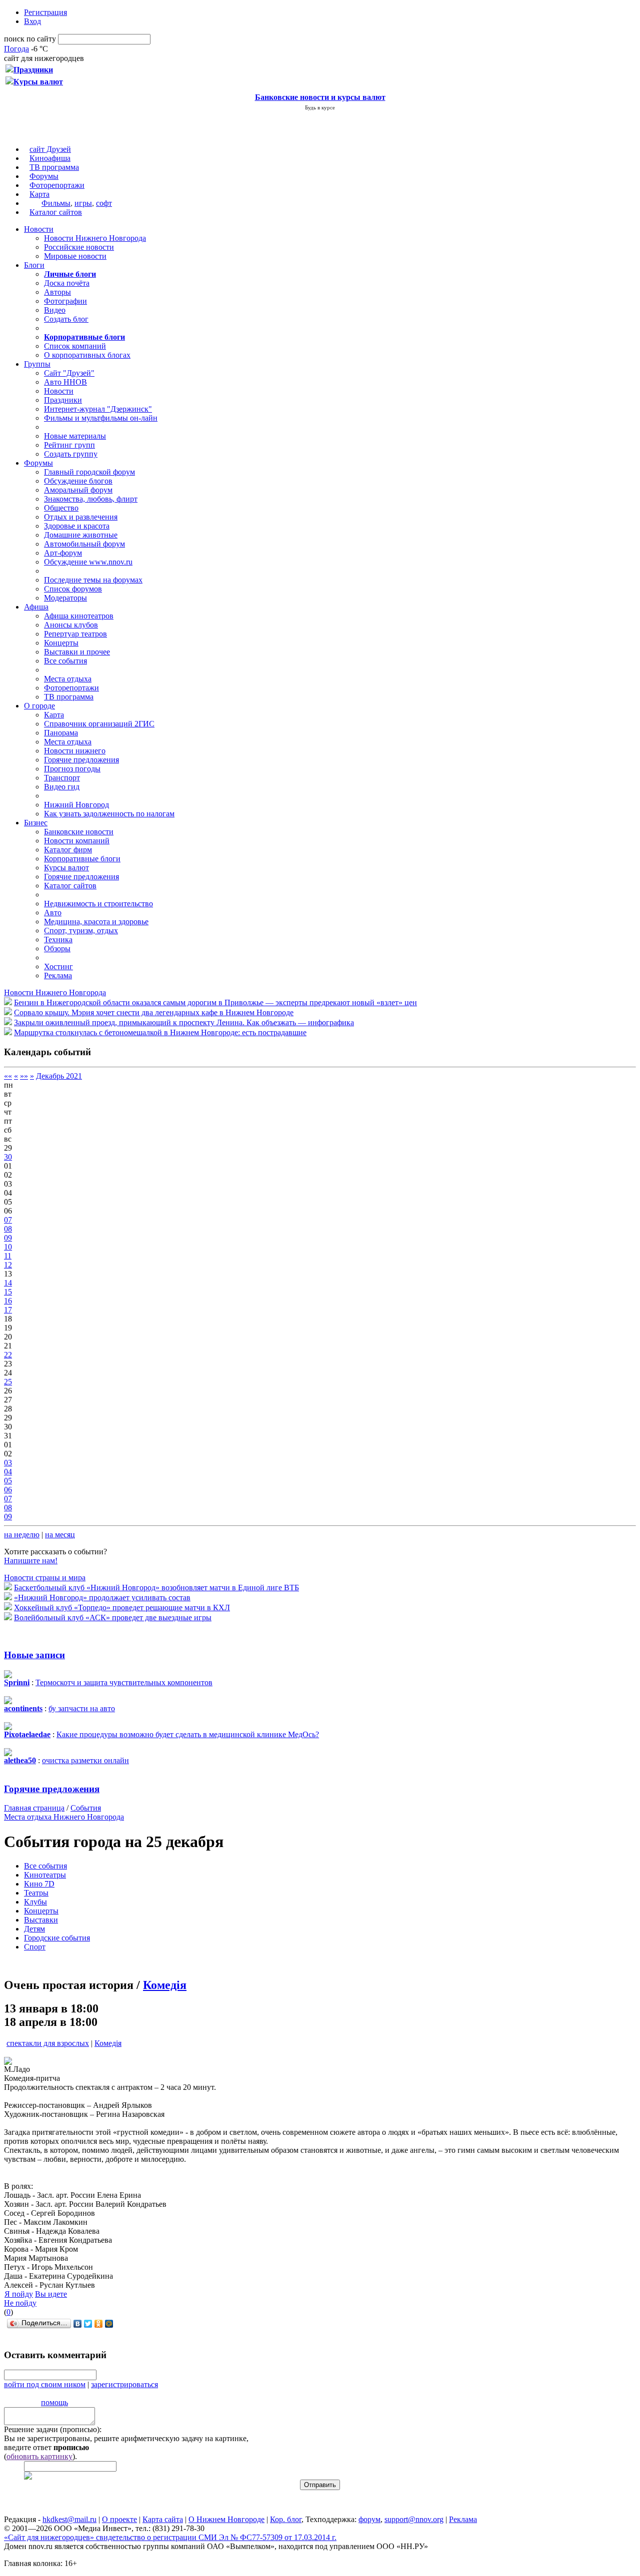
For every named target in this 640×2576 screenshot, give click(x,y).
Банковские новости (79, 832)
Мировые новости (75, 256)
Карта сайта (163, 2519)
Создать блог (66, 319)
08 (8, 1229)
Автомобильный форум (84, 544)
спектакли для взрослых (48, 2043)
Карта (39, 194)
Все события (65, 661)
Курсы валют (66, 868)
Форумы (44, 176)
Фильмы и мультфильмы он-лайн (101, 418)
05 (8, 1481)
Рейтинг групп (69, 445)
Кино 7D (39, 1884)
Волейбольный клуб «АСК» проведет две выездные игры (113, 1617)
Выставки (41, 1920)
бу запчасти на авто (82, 1708)
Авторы (57, 292)
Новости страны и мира (45, 1578)
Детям (34, 1929)
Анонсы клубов (71, 625)
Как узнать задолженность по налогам (109, 814)
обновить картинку (39, 2456)
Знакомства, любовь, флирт (91, 499)
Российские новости (79, 247)
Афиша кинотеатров (79, 616)
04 (8, 1472)
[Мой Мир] (109, 2324)
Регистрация (45, 12)
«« (8, 1076)
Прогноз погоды (72, 769)
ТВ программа (54, 167)
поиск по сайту (30, 39)
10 (8, 1247)
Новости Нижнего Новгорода (95, 238)
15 (8, 1292)
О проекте (119, 2519)
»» (24, 1076)
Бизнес (36, 823)
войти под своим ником (45, 2384)
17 (8, 1310)
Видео (55, 310)
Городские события (57, 1938)
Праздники (63, 400)
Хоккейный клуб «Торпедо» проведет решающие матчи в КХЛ (122, 1608)
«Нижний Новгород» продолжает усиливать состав (102, 1598)
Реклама (58, 975)
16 (8, 1301)
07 (8, 1220)
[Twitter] (88, 2324)
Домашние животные (81, 535)
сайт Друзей (50, 149)
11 (8, 1256)
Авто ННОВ (65, 382)
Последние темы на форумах (93, 580)
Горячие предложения (81, 760)
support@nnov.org (414, 2519)
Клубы (35, 1902)
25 (8, 1382)
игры (83, 203)
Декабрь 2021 (59, 1076)
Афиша (36, 607)
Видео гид (62, 787)
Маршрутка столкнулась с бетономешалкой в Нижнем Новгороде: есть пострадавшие (160, 1032)
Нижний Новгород (76, 805)
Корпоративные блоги (82, 859)
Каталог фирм (68, 850)
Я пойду (19, 2294)
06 (8, 1490)
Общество (61, 508)
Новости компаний (77, 841)
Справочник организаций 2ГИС (99, 724)
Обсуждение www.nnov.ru (88, 562)
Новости (39, 229)
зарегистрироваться (124, 2384)
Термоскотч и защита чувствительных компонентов (124, 1682)
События (86, 1808)
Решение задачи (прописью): (53, 2429)
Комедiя (165, 1985)
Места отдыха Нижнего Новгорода (64, 1817)
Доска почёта (67, 283)
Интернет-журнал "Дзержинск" (98, 409)
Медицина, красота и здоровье (96, 922)
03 (8, 1463)
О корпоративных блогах (87, 355)
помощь (54, 2402)
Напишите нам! (31, 1561)
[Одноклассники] (99, 2324)
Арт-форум (63, 553)
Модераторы (65, 598)
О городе (39, 706)
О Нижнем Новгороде (226, 2519)
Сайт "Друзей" (69, 373)
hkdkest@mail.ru (69, 2519)
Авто (53, 913)
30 (8, 1157)
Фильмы (56, 203)
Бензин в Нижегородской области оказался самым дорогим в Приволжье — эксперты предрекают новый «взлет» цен (215, 1002)
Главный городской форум (89, 472)
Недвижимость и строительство (98, 904)
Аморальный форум (78, 490)
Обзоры (57, 949)
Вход (32, 21)
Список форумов (73, 589)
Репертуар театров (75, 634)
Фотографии (65, 301)
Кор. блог (286, 2519)
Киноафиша (50, 158)
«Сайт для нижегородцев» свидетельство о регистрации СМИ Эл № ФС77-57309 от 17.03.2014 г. (170, 2537)
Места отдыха (68, 679)
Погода (16, 49)
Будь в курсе (320, 107)
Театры (36, 1893)
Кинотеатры (45, 1875)
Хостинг (58, 966)
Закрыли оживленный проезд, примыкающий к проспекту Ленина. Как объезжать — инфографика (184, 1022)
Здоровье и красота (77, 526)
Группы (37, 364)
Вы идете (51, 2294)
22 (8, 1355)
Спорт (35, 1947)
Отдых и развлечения (81, 517)
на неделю (22, 1535)
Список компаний (75, 346)
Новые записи (34, 1655)
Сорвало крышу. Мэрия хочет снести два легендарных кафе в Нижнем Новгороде (154, 1012)
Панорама (61, 733)
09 (8, 1238)
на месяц (60, 1535)
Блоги (34, 265)
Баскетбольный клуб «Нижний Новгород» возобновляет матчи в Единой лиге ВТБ (156, 1588)
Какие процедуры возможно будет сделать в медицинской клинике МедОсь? (188, 1734)
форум (369, 2519)
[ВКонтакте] (78, 2324)
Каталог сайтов (56, 212)
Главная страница (34, 1808)
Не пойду (20, 2303)
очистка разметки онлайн (85, 1760)
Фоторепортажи (57, 185)
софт (104, 203)
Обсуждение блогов (78, 481)
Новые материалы (75, 436)
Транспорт (62, 778)
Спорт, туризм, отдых (81, 931)
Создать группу (71, 454)
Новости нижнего (75, 751)
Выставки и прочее (77, 652)
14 (8, 1283)
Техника (58, 940)
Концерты (61, 643)
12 (8, 1265)
